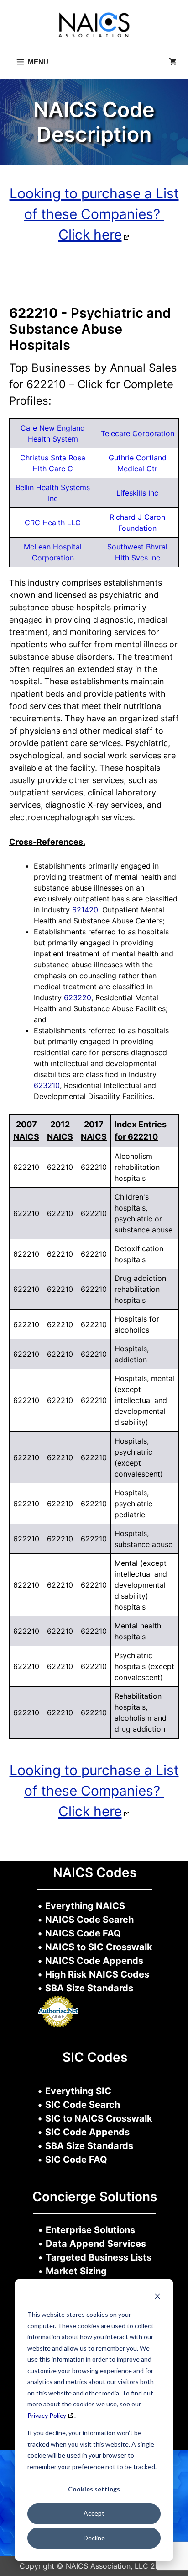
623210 (47, 1085)
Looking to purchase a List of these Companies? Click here (94, 214)
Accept (94, 2513)
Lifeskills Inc (137, 493)
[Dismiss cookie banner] (157, 2297)
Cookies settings (94, 2489)
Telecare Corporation (138, 433)
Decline (94, 2538)
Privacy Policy (47, 2415)
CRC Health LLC (53, 523)
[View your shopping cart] (173, 62)
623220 (78, 997)
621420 (85, 910)
